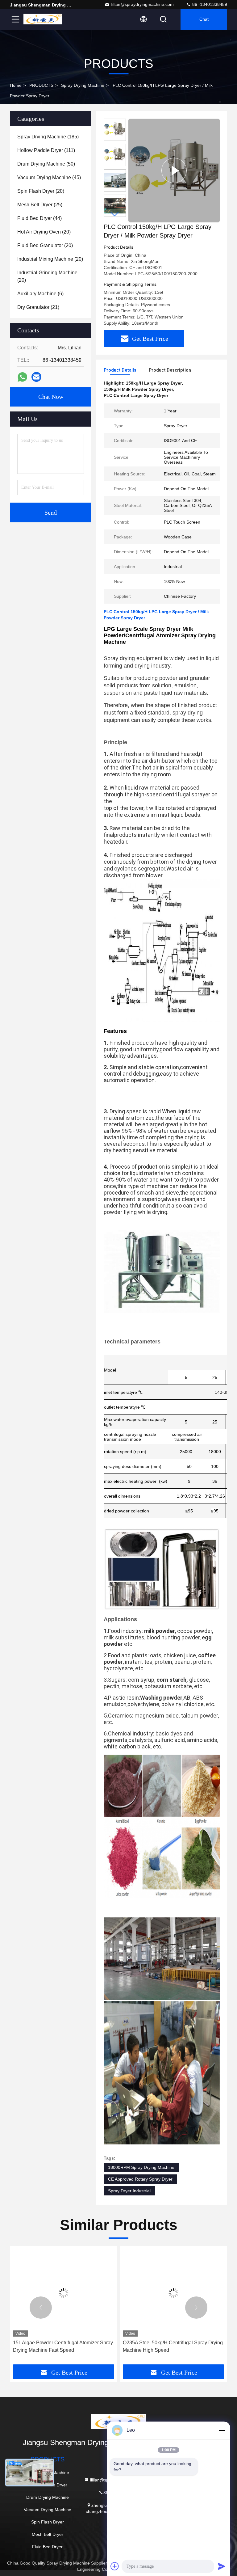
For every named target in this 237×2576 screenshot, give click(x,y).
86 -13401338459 (209, 4)
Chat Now (51, 397)
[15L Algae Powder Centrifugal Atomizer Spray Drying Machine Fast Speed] (64, 2293)
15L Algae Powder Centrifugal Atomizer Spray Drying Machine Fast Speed (63, 2346)
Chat (204, 19)
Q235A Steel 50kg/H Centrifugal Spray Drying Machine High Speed (173, 2346)
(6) (40, 294)
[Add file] (115, 2566)
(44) (39, 218)
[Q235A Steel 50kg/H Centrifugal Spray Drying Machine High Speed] (173, 2293)
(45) (49, 177)
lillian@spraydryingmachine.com (142, 4)
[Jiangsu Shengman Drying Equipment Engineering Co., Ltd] (43, 19)
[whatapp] (22, 377)
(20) (41, 191)
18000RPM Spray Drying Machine (141, 2167)
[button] (115, 214)
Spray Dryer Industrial (129, 2191)
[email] (36, 377)
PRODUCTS (41, 85)
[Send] (222, 2566)
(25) (40, 205)
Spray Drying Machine (83, 85)
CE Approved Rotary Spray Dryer (140, 2179)
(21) (38, 307)
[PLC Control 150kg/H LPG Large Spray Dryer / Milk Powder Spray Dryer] (174, 171)
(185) (48, 137)
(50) (46, 164)
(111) (46, 150)
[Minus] (222, 2430)
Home (16, 85)
